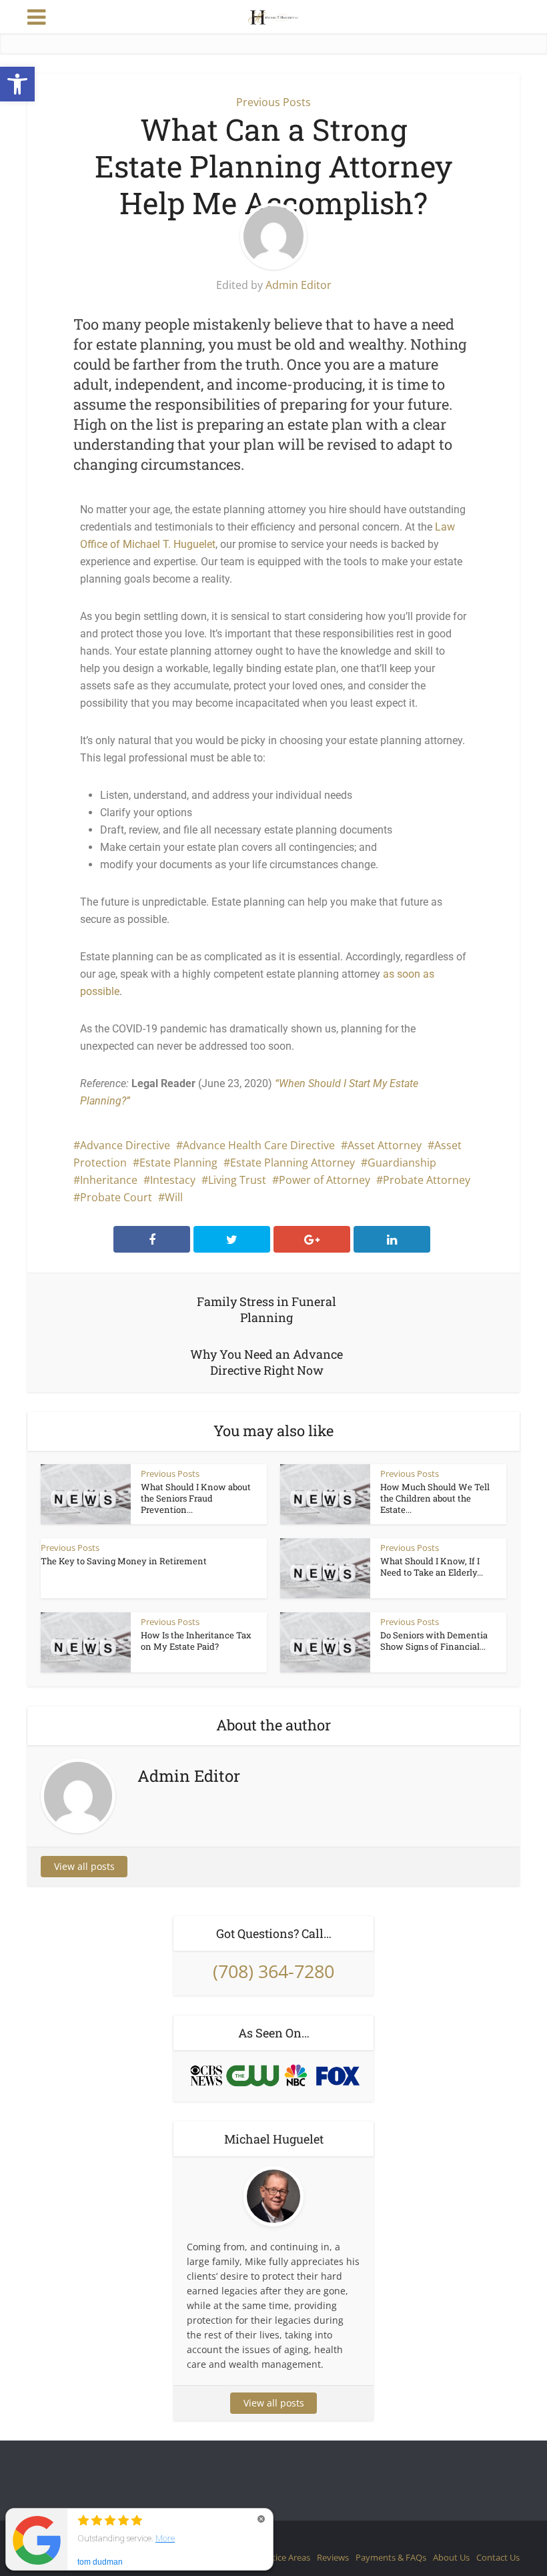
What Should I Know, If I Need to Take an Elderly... (432, 1567)
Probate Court (116, 1197)
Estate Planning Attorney (293, 1163)
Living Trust (237, 1180)
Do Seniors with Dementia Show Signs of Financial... (434, 1641)
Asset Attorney (385, 1145)
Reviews (333, 2557)
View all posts (84, 1866)
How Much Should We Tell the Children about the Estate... (435, 1498)
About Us (451, 2557)
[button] (17, 84)
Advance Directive (125, 1145)
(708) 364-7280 (273, 1971)
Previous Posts (273, 102)
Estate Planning (178, 1163)
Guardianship (402, 1163)
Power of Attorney (325, 1180)
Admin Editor (299, 285)
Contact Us (498, 2557)
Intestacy (173, 1180)
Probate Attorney (427, 1180)
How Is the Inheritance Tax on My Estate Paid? (196, 1641)
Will (174, 1197)
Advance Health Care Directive (259, 1145)
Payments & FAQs (391, 2557)
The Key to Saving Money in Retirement (124, 1561)
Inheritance (109, 1180)
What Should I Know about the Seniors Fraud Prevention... (196, 1498)
